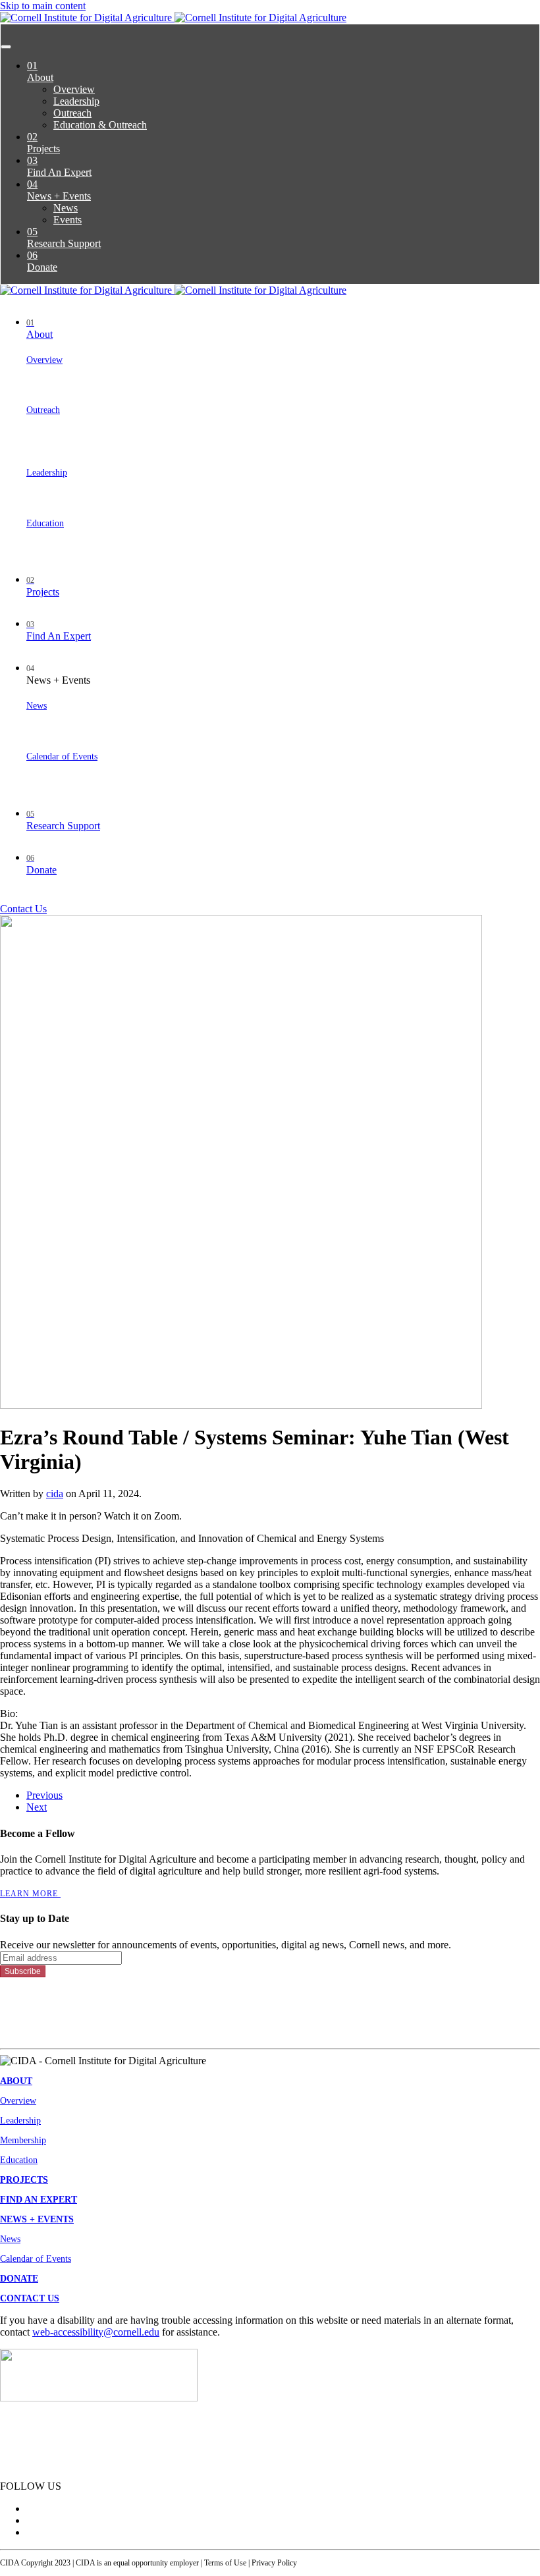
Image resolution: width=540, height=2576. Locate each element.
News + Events (59, 190)
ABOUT (16, 2081)
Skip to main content (43, 6)
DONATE (19, 2279)
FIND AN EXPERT (39, 2200)
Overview (74, 89)
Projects (43, 143)
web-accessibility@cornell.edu (96, 2332)
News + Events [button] (58, 675)
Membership (23, 2140)
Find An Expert (59, 166)
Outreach (72, 113)
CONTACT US (30, 2298)
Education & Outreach (100, 125)
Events (67, 220)
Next (37, 1807)
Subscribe (23, 1971)
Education (45, 523)
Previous (44, 1795)
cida (55, 1494)
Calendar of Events (62, 756)
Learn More (30, 1894)
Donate (42, 261)
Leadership (76, 101)
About (40, 71)
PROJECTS (24, 2180)
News (66, 208)
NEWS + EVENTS (37, 2219)
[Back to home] (173, 17)
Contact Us (23, 909)
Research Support (64, 237)
